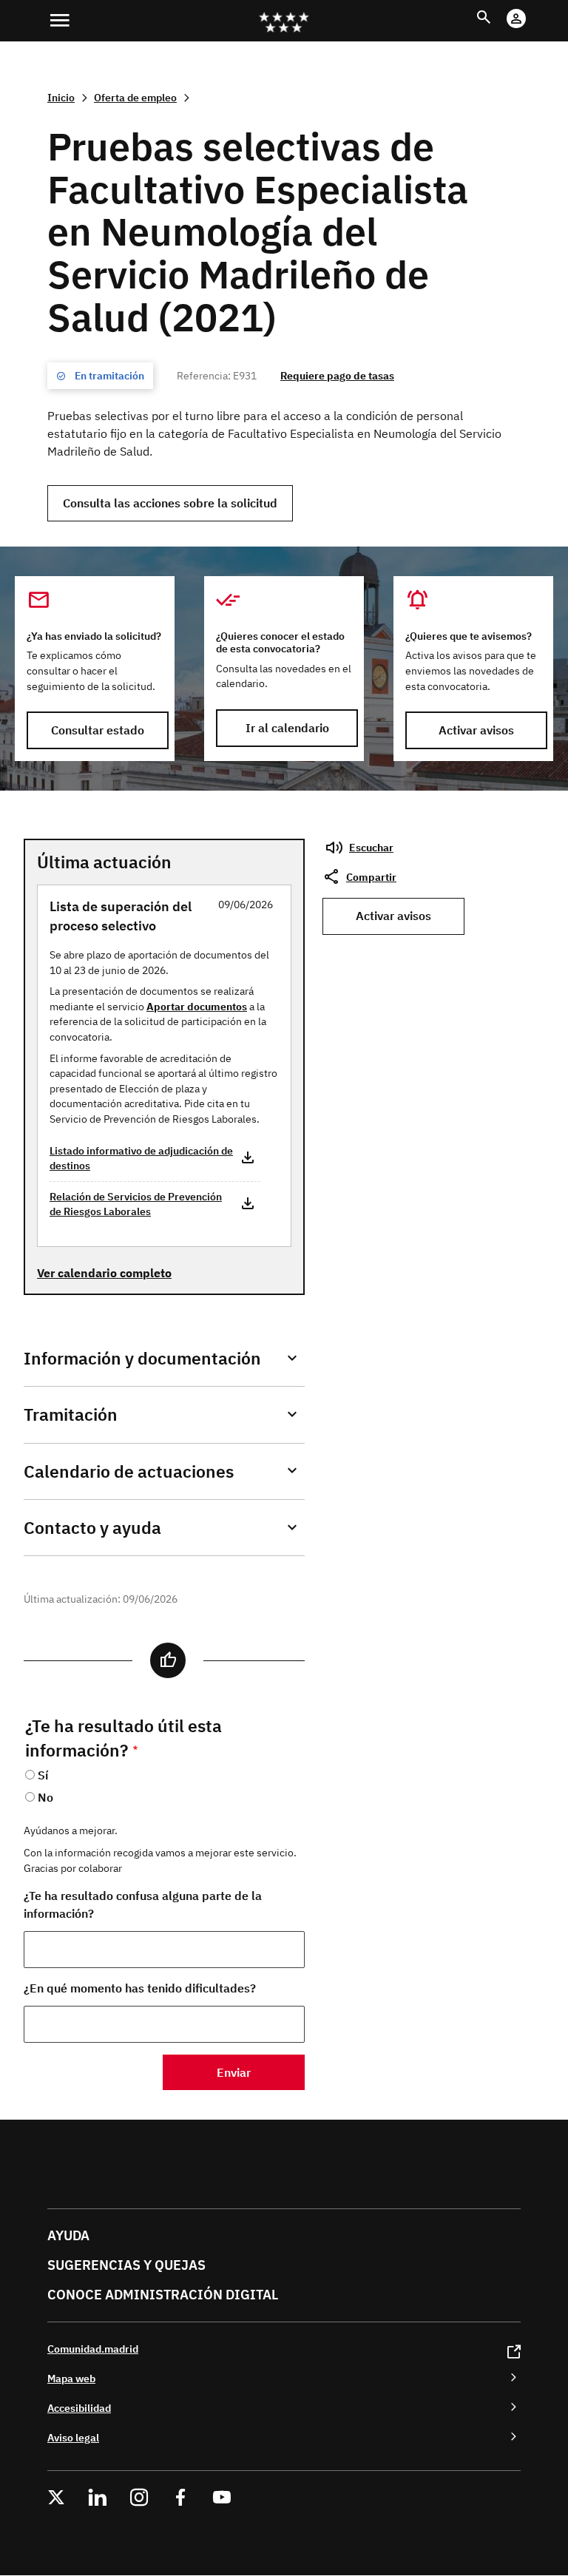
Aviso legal (73, 2437)
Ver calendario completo (104, 1273)
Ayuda (68, 2235)
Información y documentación (142, 1358)
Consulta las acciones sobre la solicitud (170, 503)
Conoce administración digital (163, 2295)
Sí (43, 1775)
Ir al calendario (287, 728)
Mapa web (71, 2378)
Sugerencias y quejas (126, 2265)
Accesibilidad (79, 2408)
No (45, 1797)
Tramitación (71, 1414)
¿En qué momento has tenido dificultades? (140, 1988)
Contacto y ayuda (92, 1528)
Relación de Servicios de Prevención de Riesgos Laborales (136, 1204)
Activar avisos (476, 730)
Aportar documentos (197, 1006)
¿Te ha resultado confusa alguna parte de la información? (143, 1904)
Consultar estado (98, 730)
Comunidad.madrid (93, 2349)
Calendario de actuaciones (129, 1471)
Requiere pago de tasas (337, 375)
